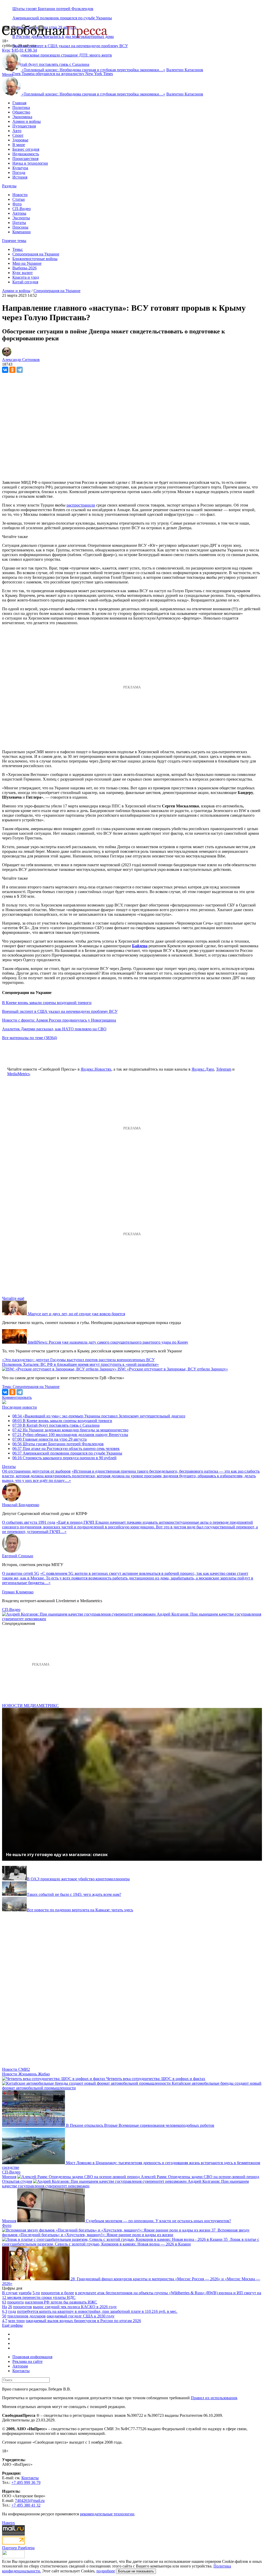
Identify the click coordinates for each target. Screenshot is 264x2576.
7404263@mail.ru (30, 2501)
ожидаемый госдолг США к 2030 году (81, 2316)
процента (15, 2302)
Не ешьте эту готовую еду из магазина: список (57, 1855)
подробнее (106, 2571)
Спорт (18, 135)
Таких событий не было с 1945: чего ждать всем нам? (74, 1894)
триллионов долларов (26, 2316)
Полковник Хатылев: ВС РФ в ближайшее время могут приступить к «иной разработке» (80, 1364)
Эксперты (21, 218)
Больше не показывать (136, 2571)
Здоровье (20, 140)
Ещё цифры (12, 2325)
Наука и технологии (30, 163)
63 (4, 2302)
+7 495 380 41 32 (26, 2505)
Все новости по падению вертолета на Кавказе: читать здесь (80, 1910)
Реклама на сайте (27, 2361)
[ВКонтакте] (5, 370)
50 (4, 2316)
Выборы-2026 (24, 268)
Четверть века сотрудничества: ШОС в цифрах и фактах (156, 2079)
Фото (17, 204)
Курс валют (23, 273)
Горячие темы (14, 241)
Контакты (21, 2371)
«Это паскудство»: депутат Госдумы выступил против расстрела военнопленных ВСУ (78, 1360)
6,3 (5, 2311)
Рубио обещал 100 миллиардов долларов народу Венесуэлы (70, 1435)
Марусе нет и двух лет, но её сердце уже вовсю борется (76, 1314)
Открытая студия (17, 2181)
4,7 (5, 2321)
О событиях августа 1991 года (29, 1522)
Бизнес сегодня (26, 149)
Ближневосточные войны (35, 259)
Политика (21, 107)
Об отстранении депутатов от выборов (36, 1471)
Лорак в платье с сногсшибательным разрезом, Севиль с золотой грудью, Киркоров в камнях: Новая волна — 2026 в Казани (131, 2242)
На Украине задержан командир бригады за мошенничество (70, 1430)
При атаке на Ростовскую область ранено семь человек (66, 1449)
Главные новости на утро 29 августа (49, 1439)
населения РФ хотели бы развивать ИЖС (61, 2302)
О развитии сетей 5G (21, 1573)
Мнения (9, 2177)
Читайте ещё (13, 1298)
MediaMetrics (18, 1074)
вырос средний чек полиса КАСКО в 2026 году (75, 2307)
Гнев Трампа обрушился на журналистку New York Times (63, 74)
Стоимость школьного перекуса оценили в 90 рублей (64, 1458)
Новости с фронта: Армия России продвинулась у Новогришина (59, 1020)
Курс (6, 50)
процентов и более (57, 2293)
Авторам (20, 2366)
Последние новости (19, 1407)
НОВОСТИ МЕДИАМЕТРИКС (30, 1706)
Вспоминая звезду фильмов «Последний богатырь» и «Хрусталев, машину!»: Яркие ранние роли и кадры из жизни (126, 2232)
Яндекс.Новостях (96, 1069)
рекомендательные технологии (107, 2514)
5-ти (36, 2293)
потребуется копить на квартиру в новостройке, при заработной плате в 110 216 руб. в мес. (97, 2311)
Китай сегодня (25, 282)
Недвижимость (26, 154)
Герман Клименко (18, 1592)
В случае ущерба (17, 2293)
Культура (20, 168)
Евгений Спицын (18, 1556)
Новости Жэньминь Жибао (26, 2074)
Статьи (19, 199)
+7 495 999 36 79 (26, 2482)
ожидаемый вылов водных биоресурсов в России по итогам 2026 (83, 2321)
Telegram (224, 1069)
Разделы (9, 186)
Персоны (20, 227)
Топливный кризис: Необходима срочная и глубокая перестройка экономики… (93, 70)
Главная (19, 103)
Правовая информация (32, 2357)
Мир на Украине (27, 263)
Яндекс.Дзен (203, 1069)
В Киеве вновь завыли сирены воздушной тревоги (47, 1003)
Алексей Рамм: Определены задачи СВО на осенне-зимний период (200, 2177)
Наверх (9, 2523)
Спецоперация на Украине (36, 254)
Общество (21, 112)
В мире (19, 145)
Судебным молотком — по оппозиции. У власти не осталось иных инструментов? (158, 2221)
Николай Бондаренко (21, 1505)
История (20, 177)
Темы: (18, 249)
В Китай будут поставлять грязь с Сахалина (56, 1425)
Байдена (140, 946)
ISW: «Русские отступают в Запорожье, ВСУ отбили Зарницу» (173, 1369)
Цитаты (19, 223)
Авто (17, 131)
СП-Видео (22, 209)
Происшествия (25, 159)
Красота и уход (26, 277)
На (5, 2307)
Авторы (19, 213)
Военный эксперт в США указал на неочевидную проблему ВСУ (70, 46)
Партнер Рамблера (18, 2548)
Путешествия (24, 126)
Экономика (22, 117)
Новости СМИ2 (16, 2069)
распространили (81, 505)
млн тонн (16, 2321)
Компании (22, 232)
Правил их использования (214, 2398)
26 (10, 2307)
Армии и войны (27, 121)
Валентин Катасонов (185, 70)
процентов (23, 2307)
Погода (19, 172)
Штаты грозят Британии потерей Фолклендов (53, 9)
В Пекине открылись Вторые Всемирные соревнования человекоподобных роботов (140, 2125)
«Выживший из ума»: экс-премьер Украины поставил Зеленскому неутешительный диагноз (99, 1416)
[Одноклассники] (12, 370)
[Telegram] (20, 370)
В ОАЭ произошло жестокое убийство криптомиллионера (78, 1879)
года (12, 2311)
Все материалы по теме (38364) (30, 1038)
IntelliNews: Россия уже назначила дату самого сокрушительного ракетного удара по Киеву (108, 1342)
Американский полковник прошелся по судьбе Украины (62, 18)
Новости (20, 195)
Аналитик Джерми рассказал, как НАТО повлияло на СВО (54, 1029)
